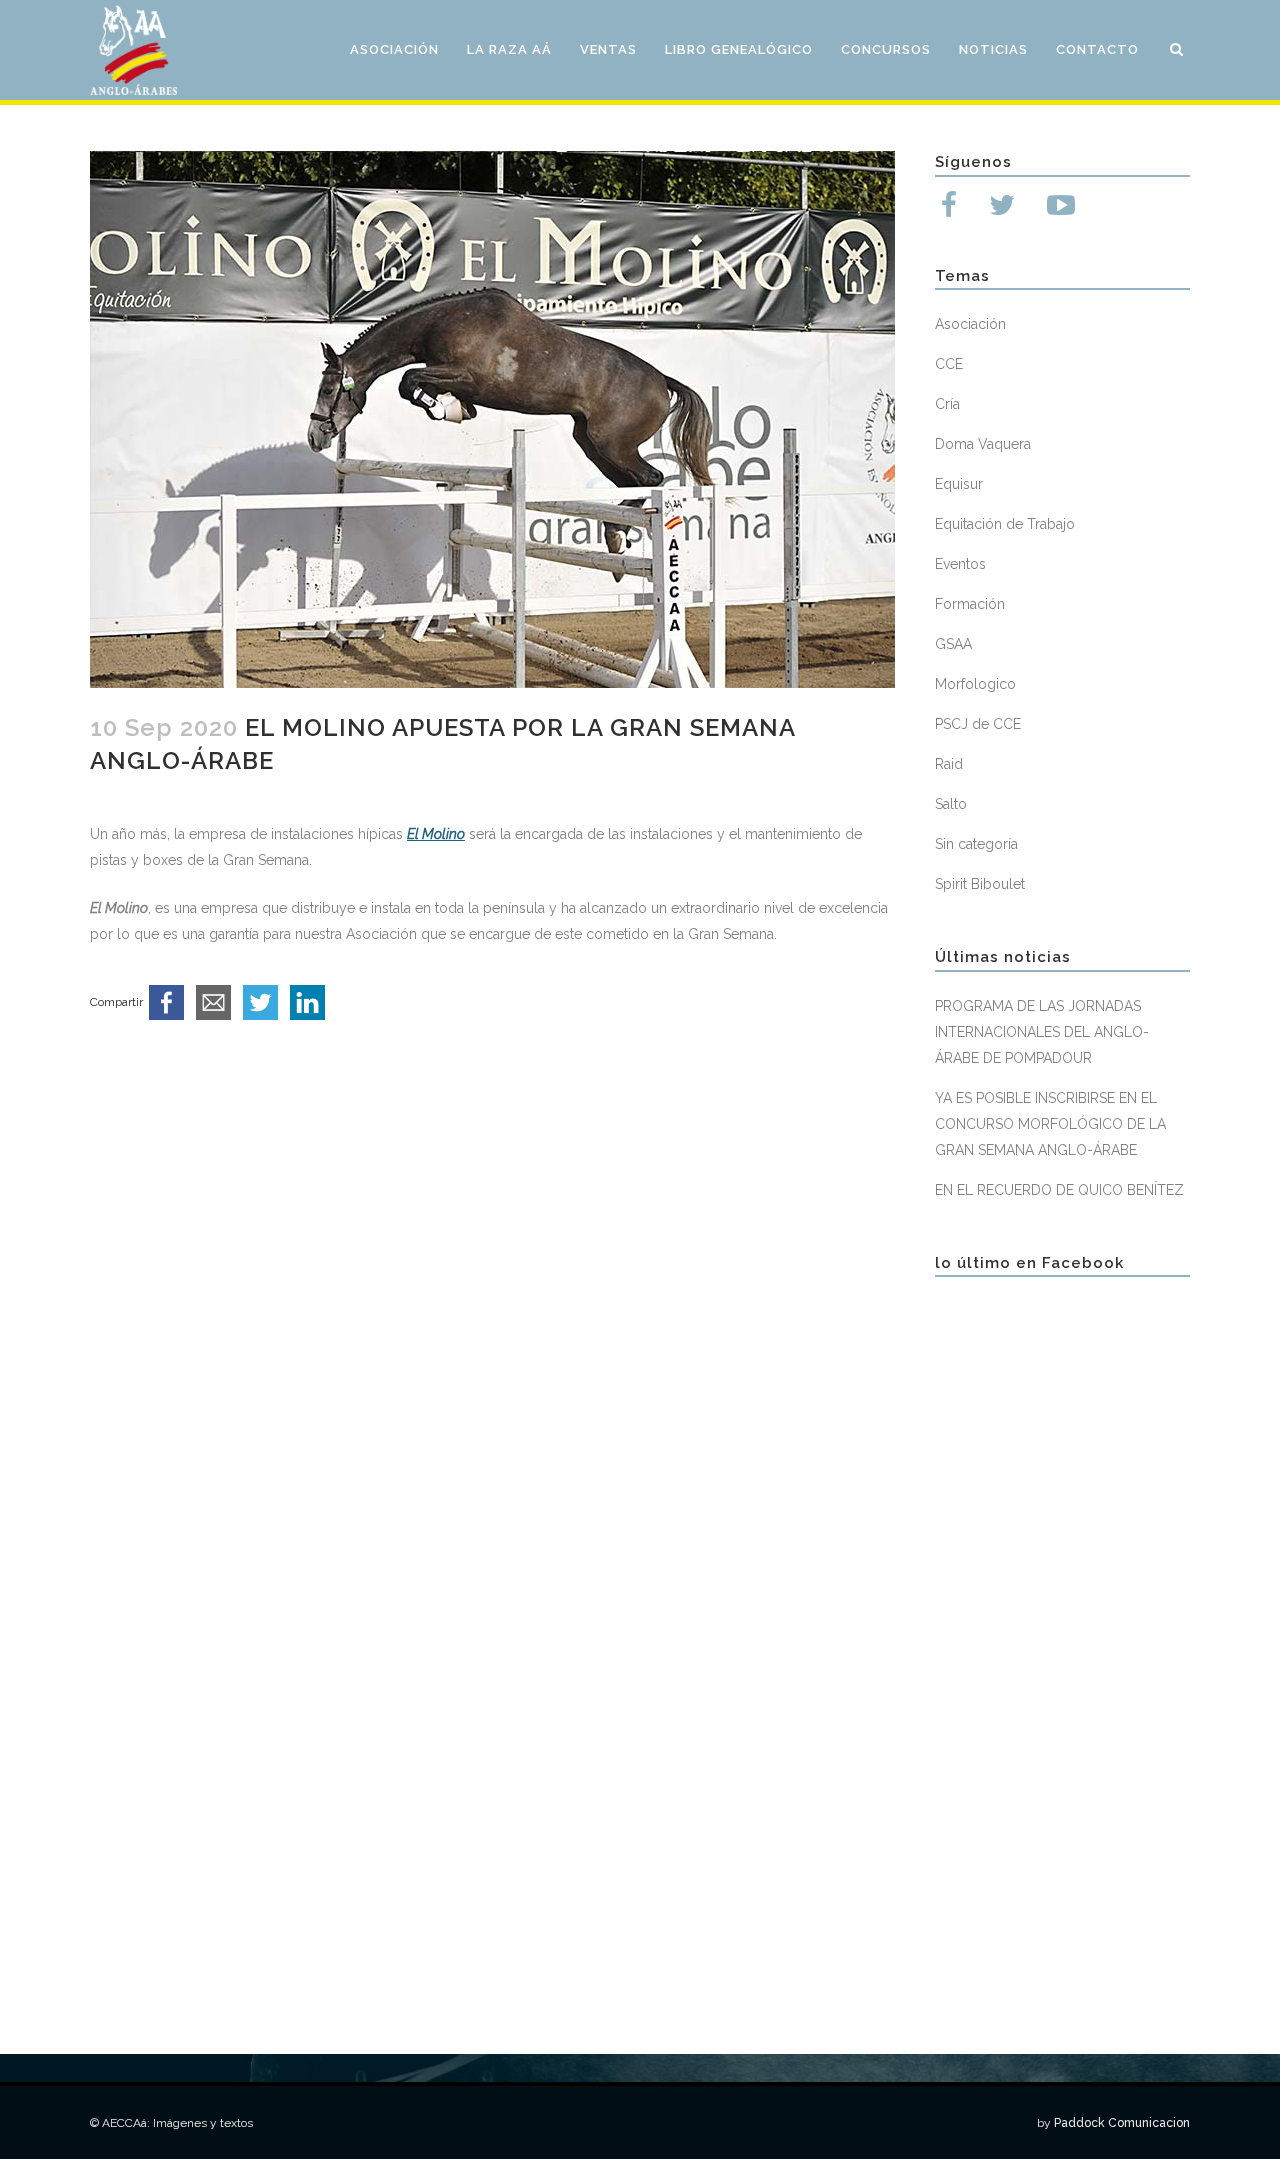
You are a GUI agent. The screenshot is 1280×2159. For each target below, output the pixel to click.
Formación (970, 604)
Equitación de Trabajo (1005, 524)
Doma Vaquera (983, 444)
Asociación (970, 324)
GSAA (953, 644)
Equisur (959, 484)
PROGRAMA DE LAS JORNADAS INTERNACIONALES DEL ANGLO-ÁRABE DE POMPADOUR (1042, 1032)
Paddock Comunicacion (1122, 2123)
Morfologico (975, 684)
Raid (949, 764)
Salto (951, 804)
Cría (947, 404)
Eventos (960, 564)
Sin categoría (976, 844)
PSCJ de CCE (978, 724)
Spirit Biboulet (980, 884)
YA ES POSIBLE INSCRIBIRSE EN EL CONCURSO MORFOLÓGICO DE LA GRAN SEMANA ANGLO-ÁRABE (1050, 1124)
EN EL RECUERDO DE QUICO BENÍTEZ (1059, 1190)
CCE (949, 364)
